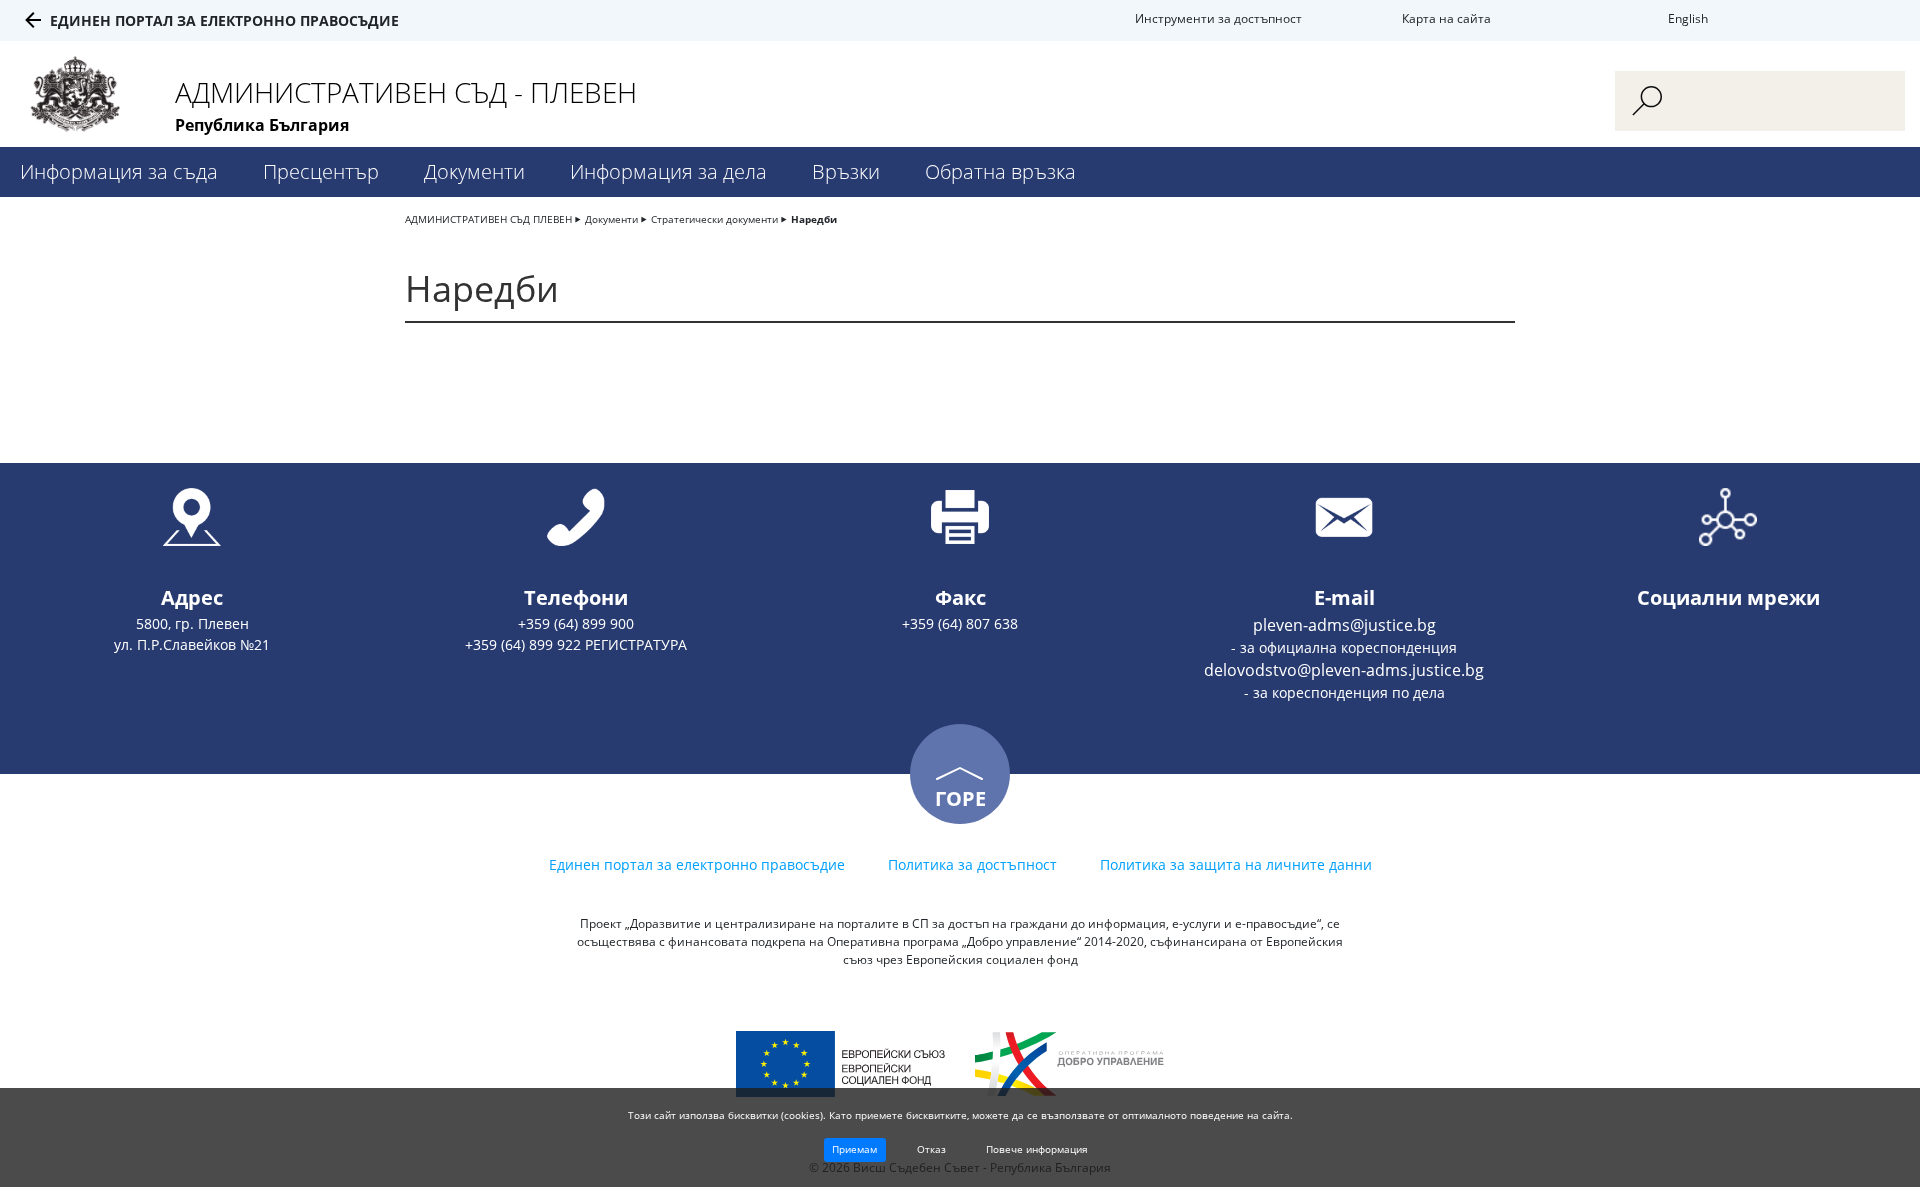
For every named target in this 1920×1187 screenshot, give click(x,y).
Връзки (846, 171)
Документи (474, 171)
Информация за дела (668, 171)
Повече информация (1037, 1149)
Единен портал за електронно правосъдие (224, 20)
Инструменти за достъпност (1218, 18)
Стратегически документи (714, 219)
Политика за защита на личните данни (1236, 864)
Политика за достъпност (972, 864)
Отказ (931, 1149)
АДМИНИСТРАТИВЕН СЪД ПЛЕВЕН (488, 219)
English (1688, 18)
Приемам (854, 1149)
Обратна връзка (1000, 171)
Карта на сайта (1446, 18)
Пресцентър (321, 171)
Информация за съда (119, 171)
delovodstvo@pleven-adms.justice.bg (1344, 670)
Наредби (814, 219)
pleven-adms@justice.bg (1344, 625)
